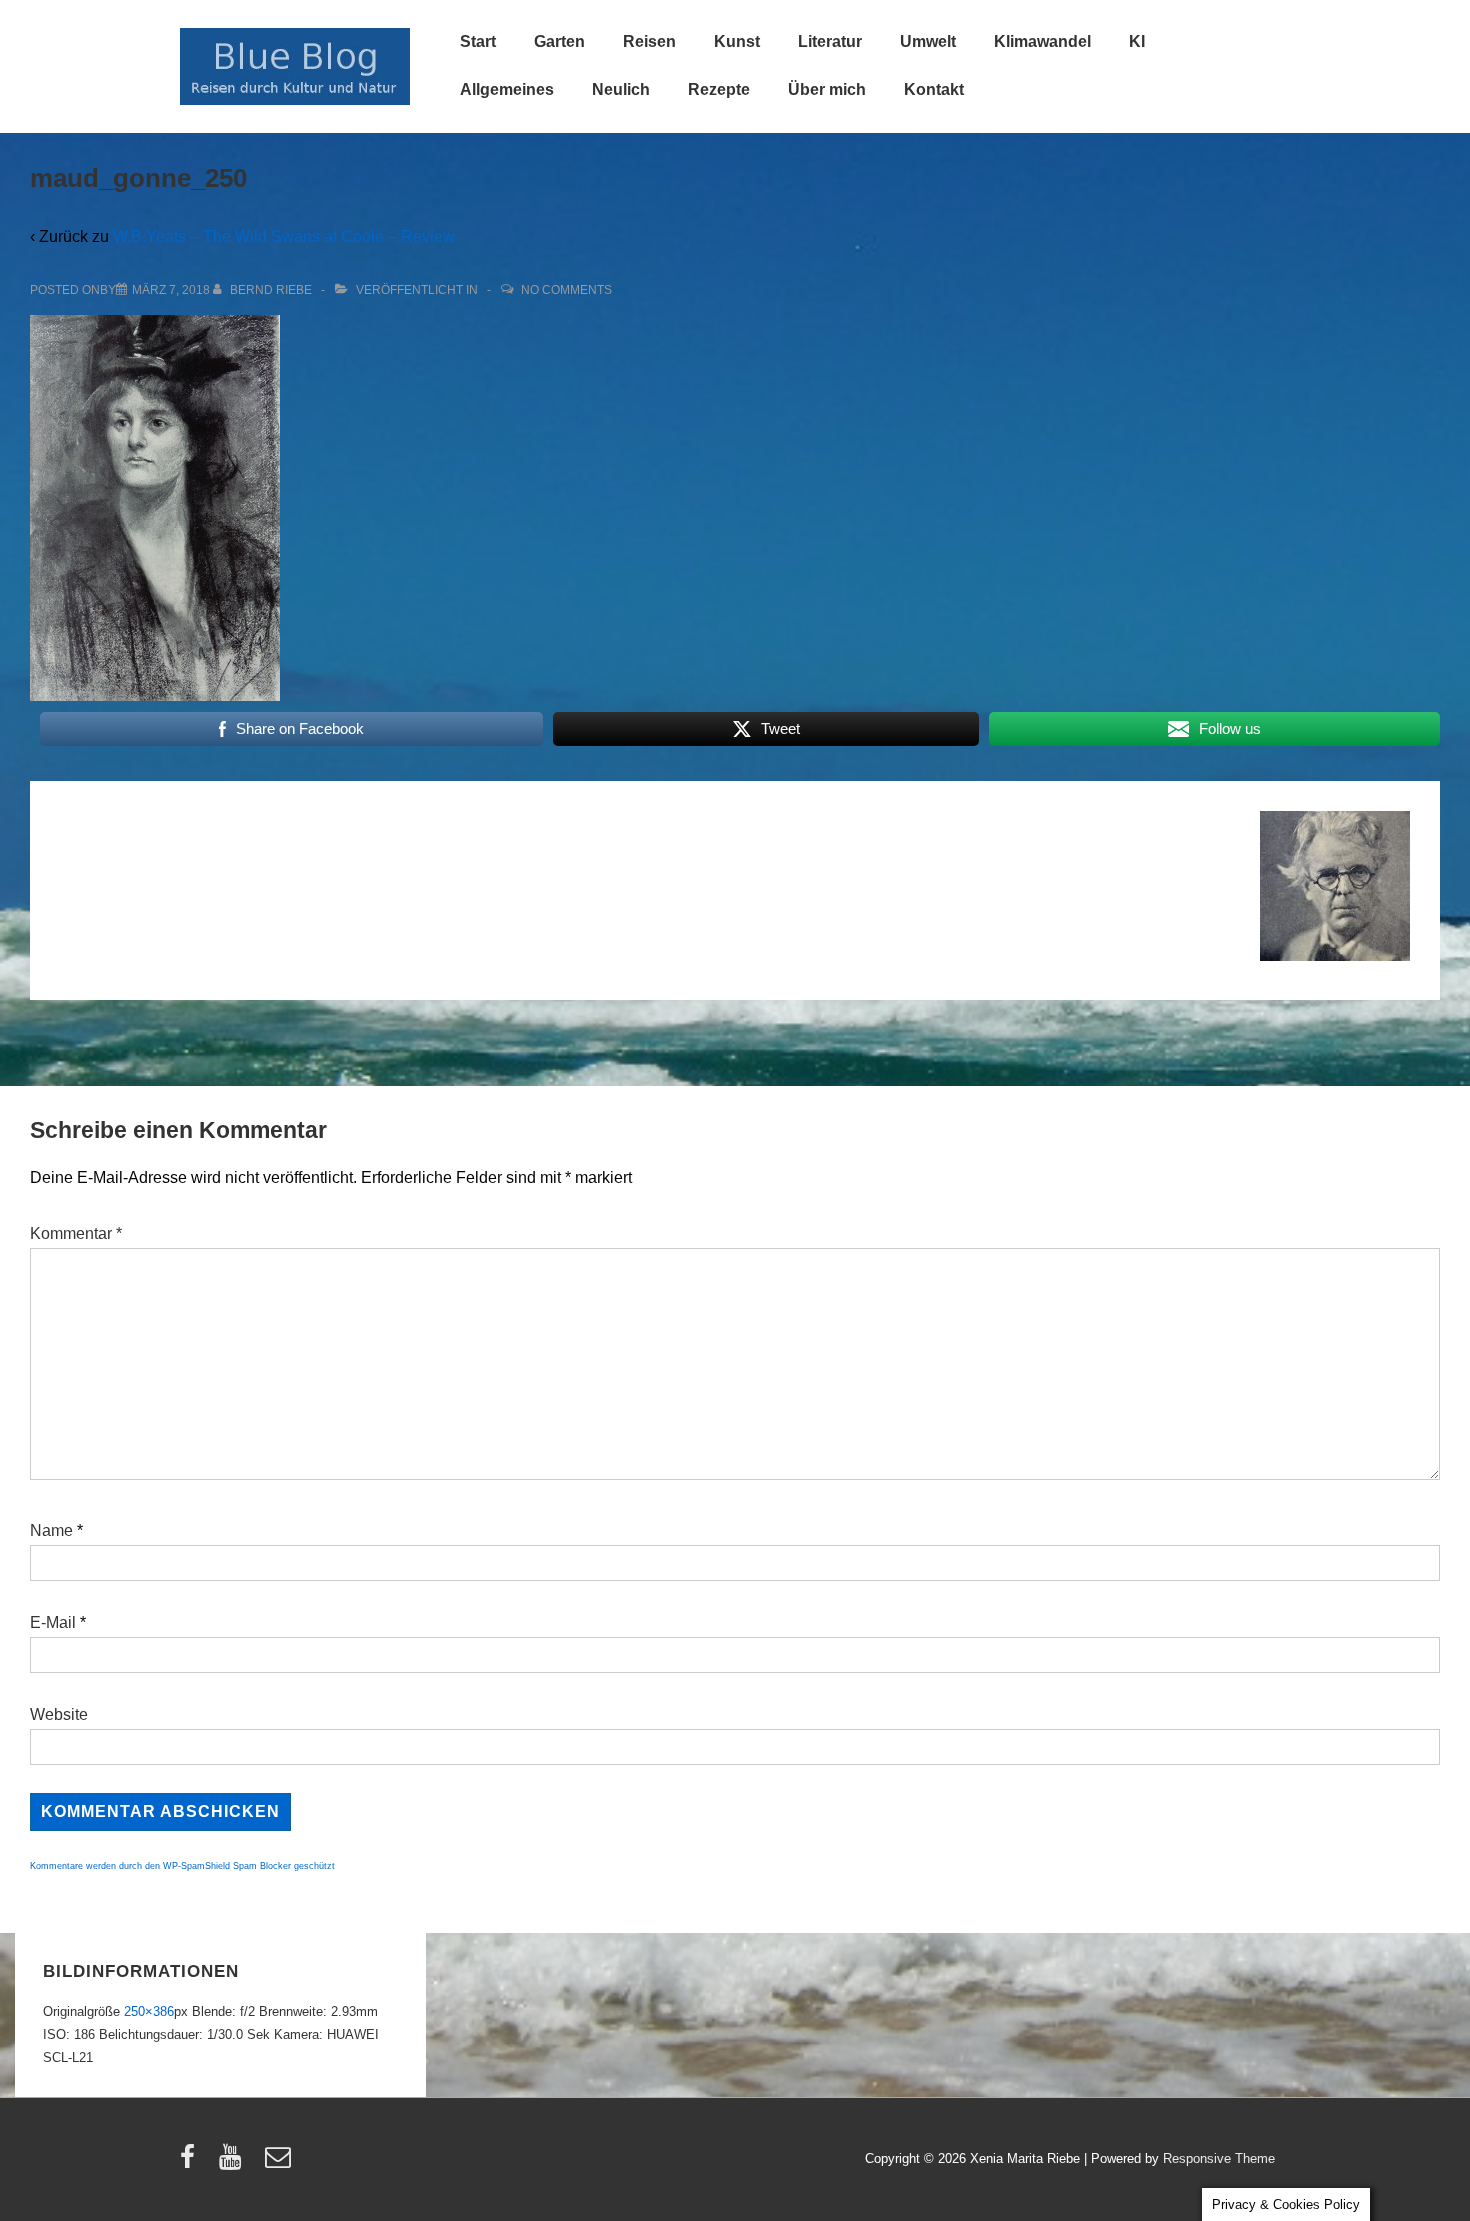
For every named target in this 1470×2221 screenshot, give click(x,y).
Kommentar (76, 1233)
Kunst (737, 41)
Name (51, 1530)
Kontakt (934, 89)
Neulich (621, 89)
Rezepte (719, 89)
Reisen (649, 41)
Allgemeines (507, 89)
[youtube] (234, 2163)
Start (478, 41)
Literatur (830, 41)
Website (59, 1714)
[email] (280, 2163)
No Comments (566, 290)
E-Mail (53, 1622)
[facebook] (192, 2163)
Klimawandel (1042, 41)
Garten (559, 41)
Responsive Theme (1219, 2158)
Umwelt (928, 41)
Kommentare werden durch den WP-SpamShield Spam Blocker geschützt (182, 1866)
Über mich (827, 89)
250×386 (149, 2011)
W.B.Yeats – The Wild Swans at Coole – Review (284, 236)
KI (1137, 41)
